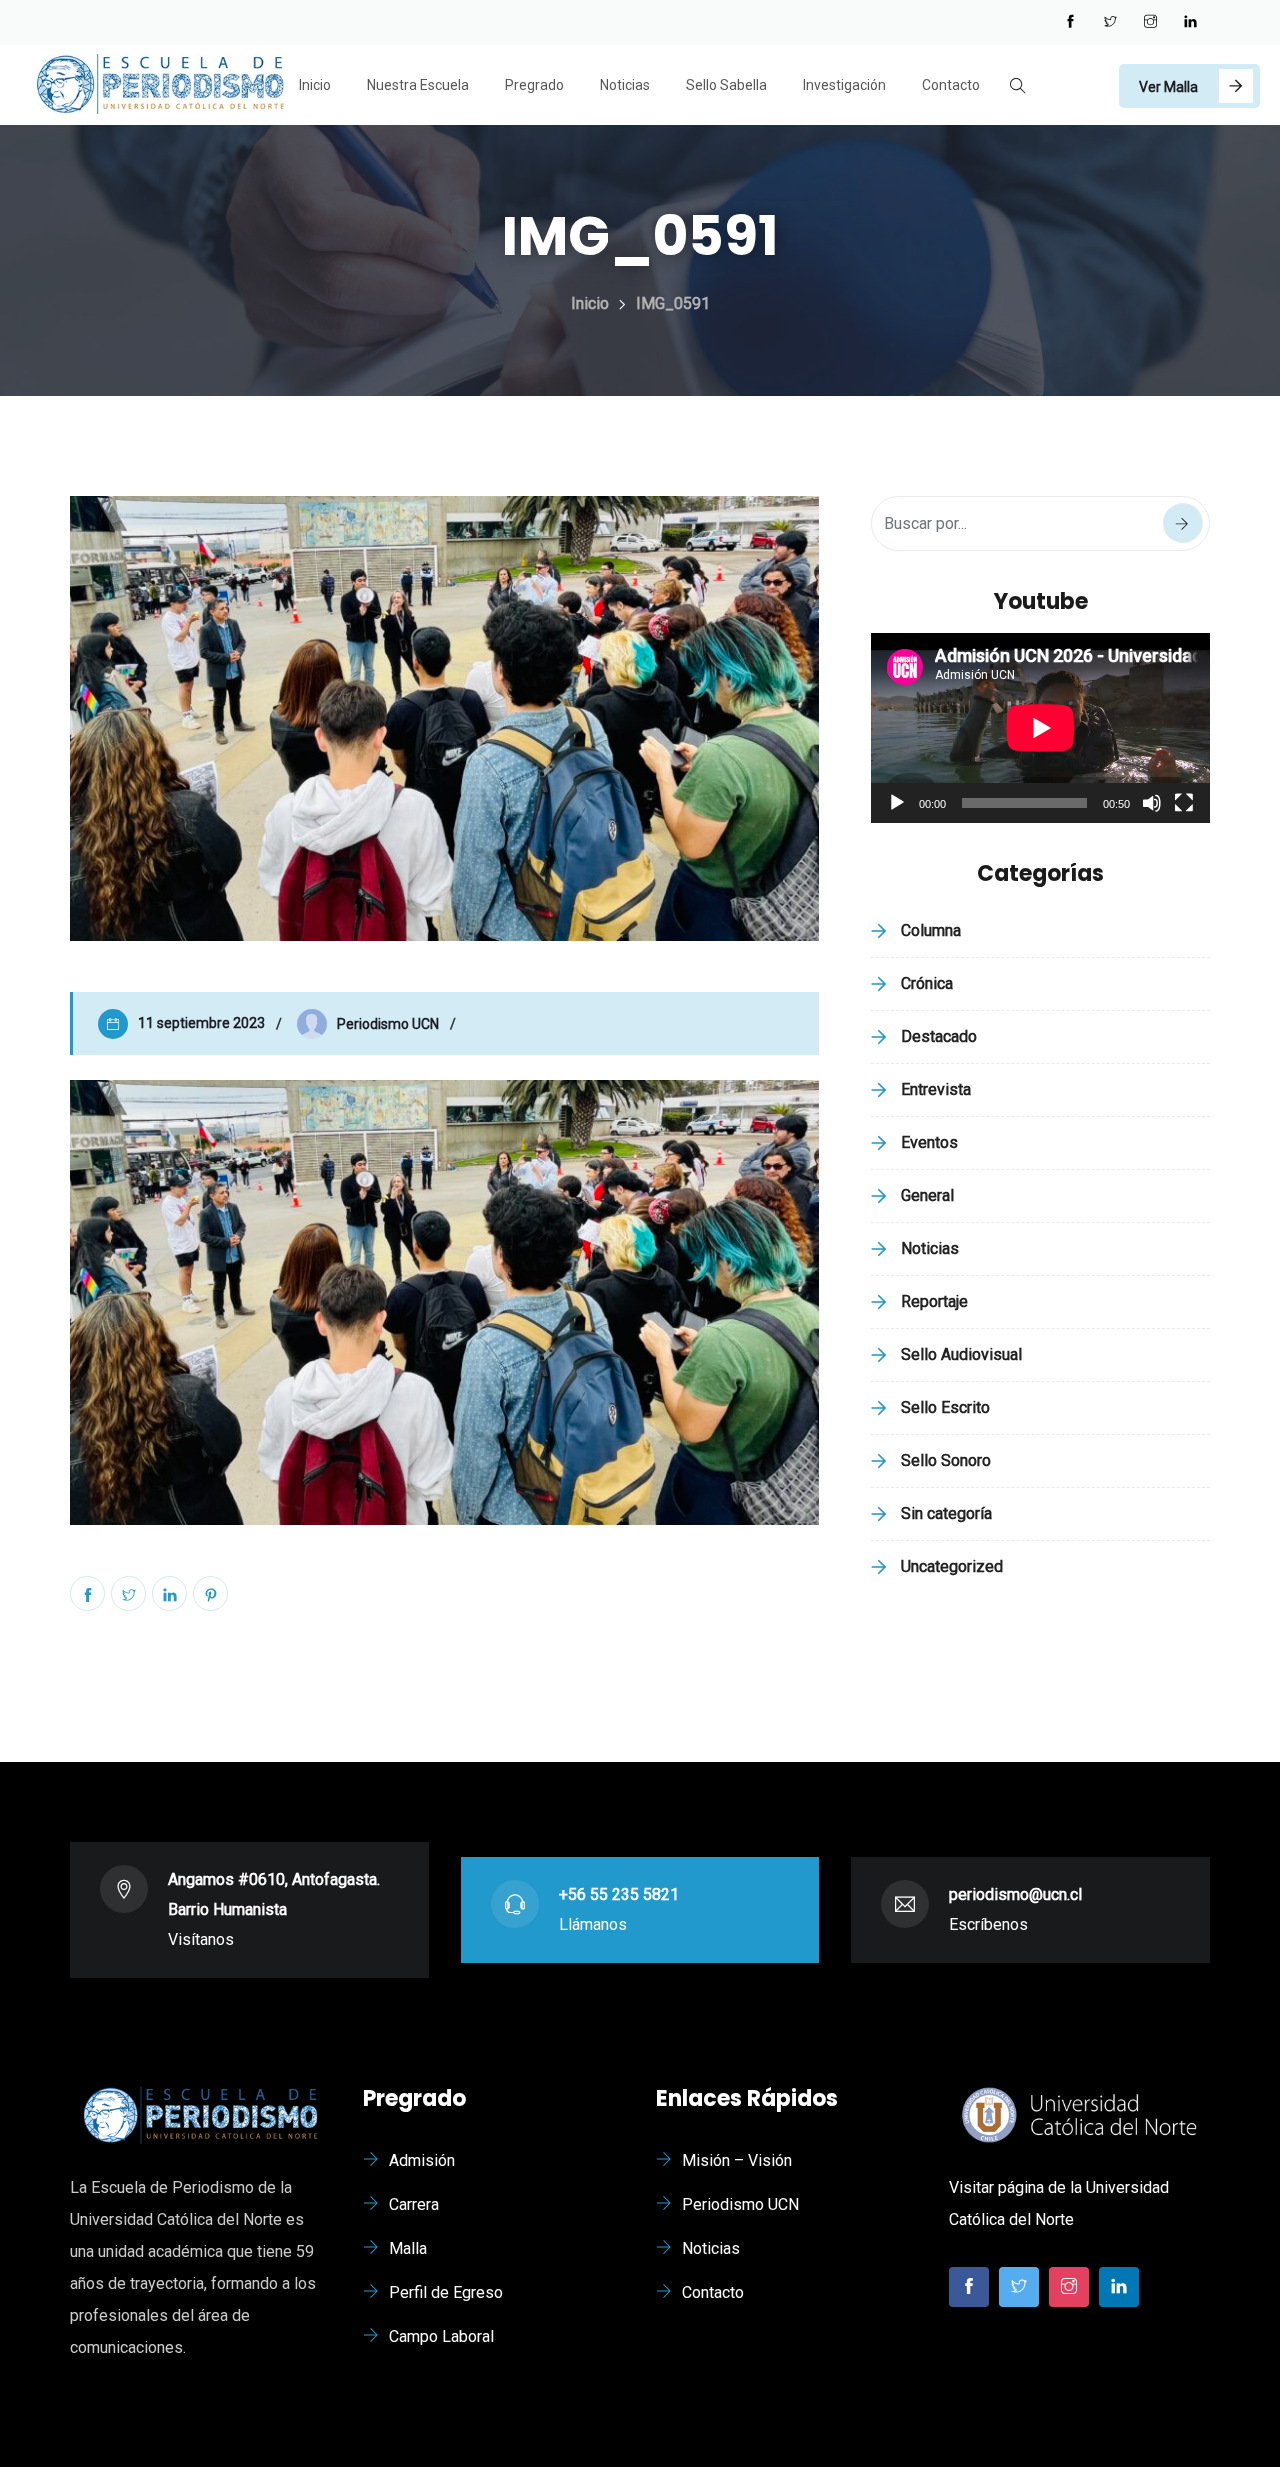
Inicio (315, 85)
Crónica (927, 983)
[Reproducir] (897, 803)
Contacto (951, 85)
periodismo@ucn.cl (1015, 1894)
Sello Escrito (945, 1407)
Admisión (422, 2160)
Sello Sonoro (946, 1460)
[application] (1040, 728)
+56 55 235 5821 (619, 1894)
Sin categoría (946, 1513)
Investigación (844, 85)
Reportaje (934, 1301)
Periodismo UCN (740, 2204)
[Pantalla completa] (1184, 803)
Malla (408, 2248)
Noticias (625, 85)
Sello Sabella (726, 85)
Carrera (414, 2204)
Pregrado (534, 85)
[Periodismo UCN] (160, 86)
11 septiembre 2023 (201, 1023)
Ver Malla (1168, 87)
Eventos (929, 1142)
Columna (931, 930)
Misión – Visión (737, 2160)
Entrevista (936, 1089)
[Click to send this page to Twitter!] (128, 1593)
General (927, 1195)
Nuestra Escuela (418, 85)
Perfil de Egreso (446, 2292)
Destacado (939, 1036)
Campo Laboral (441, 2336)
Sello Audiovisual (961, 1354)
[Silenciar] (1152, 803)
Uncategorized (952, 1566)
